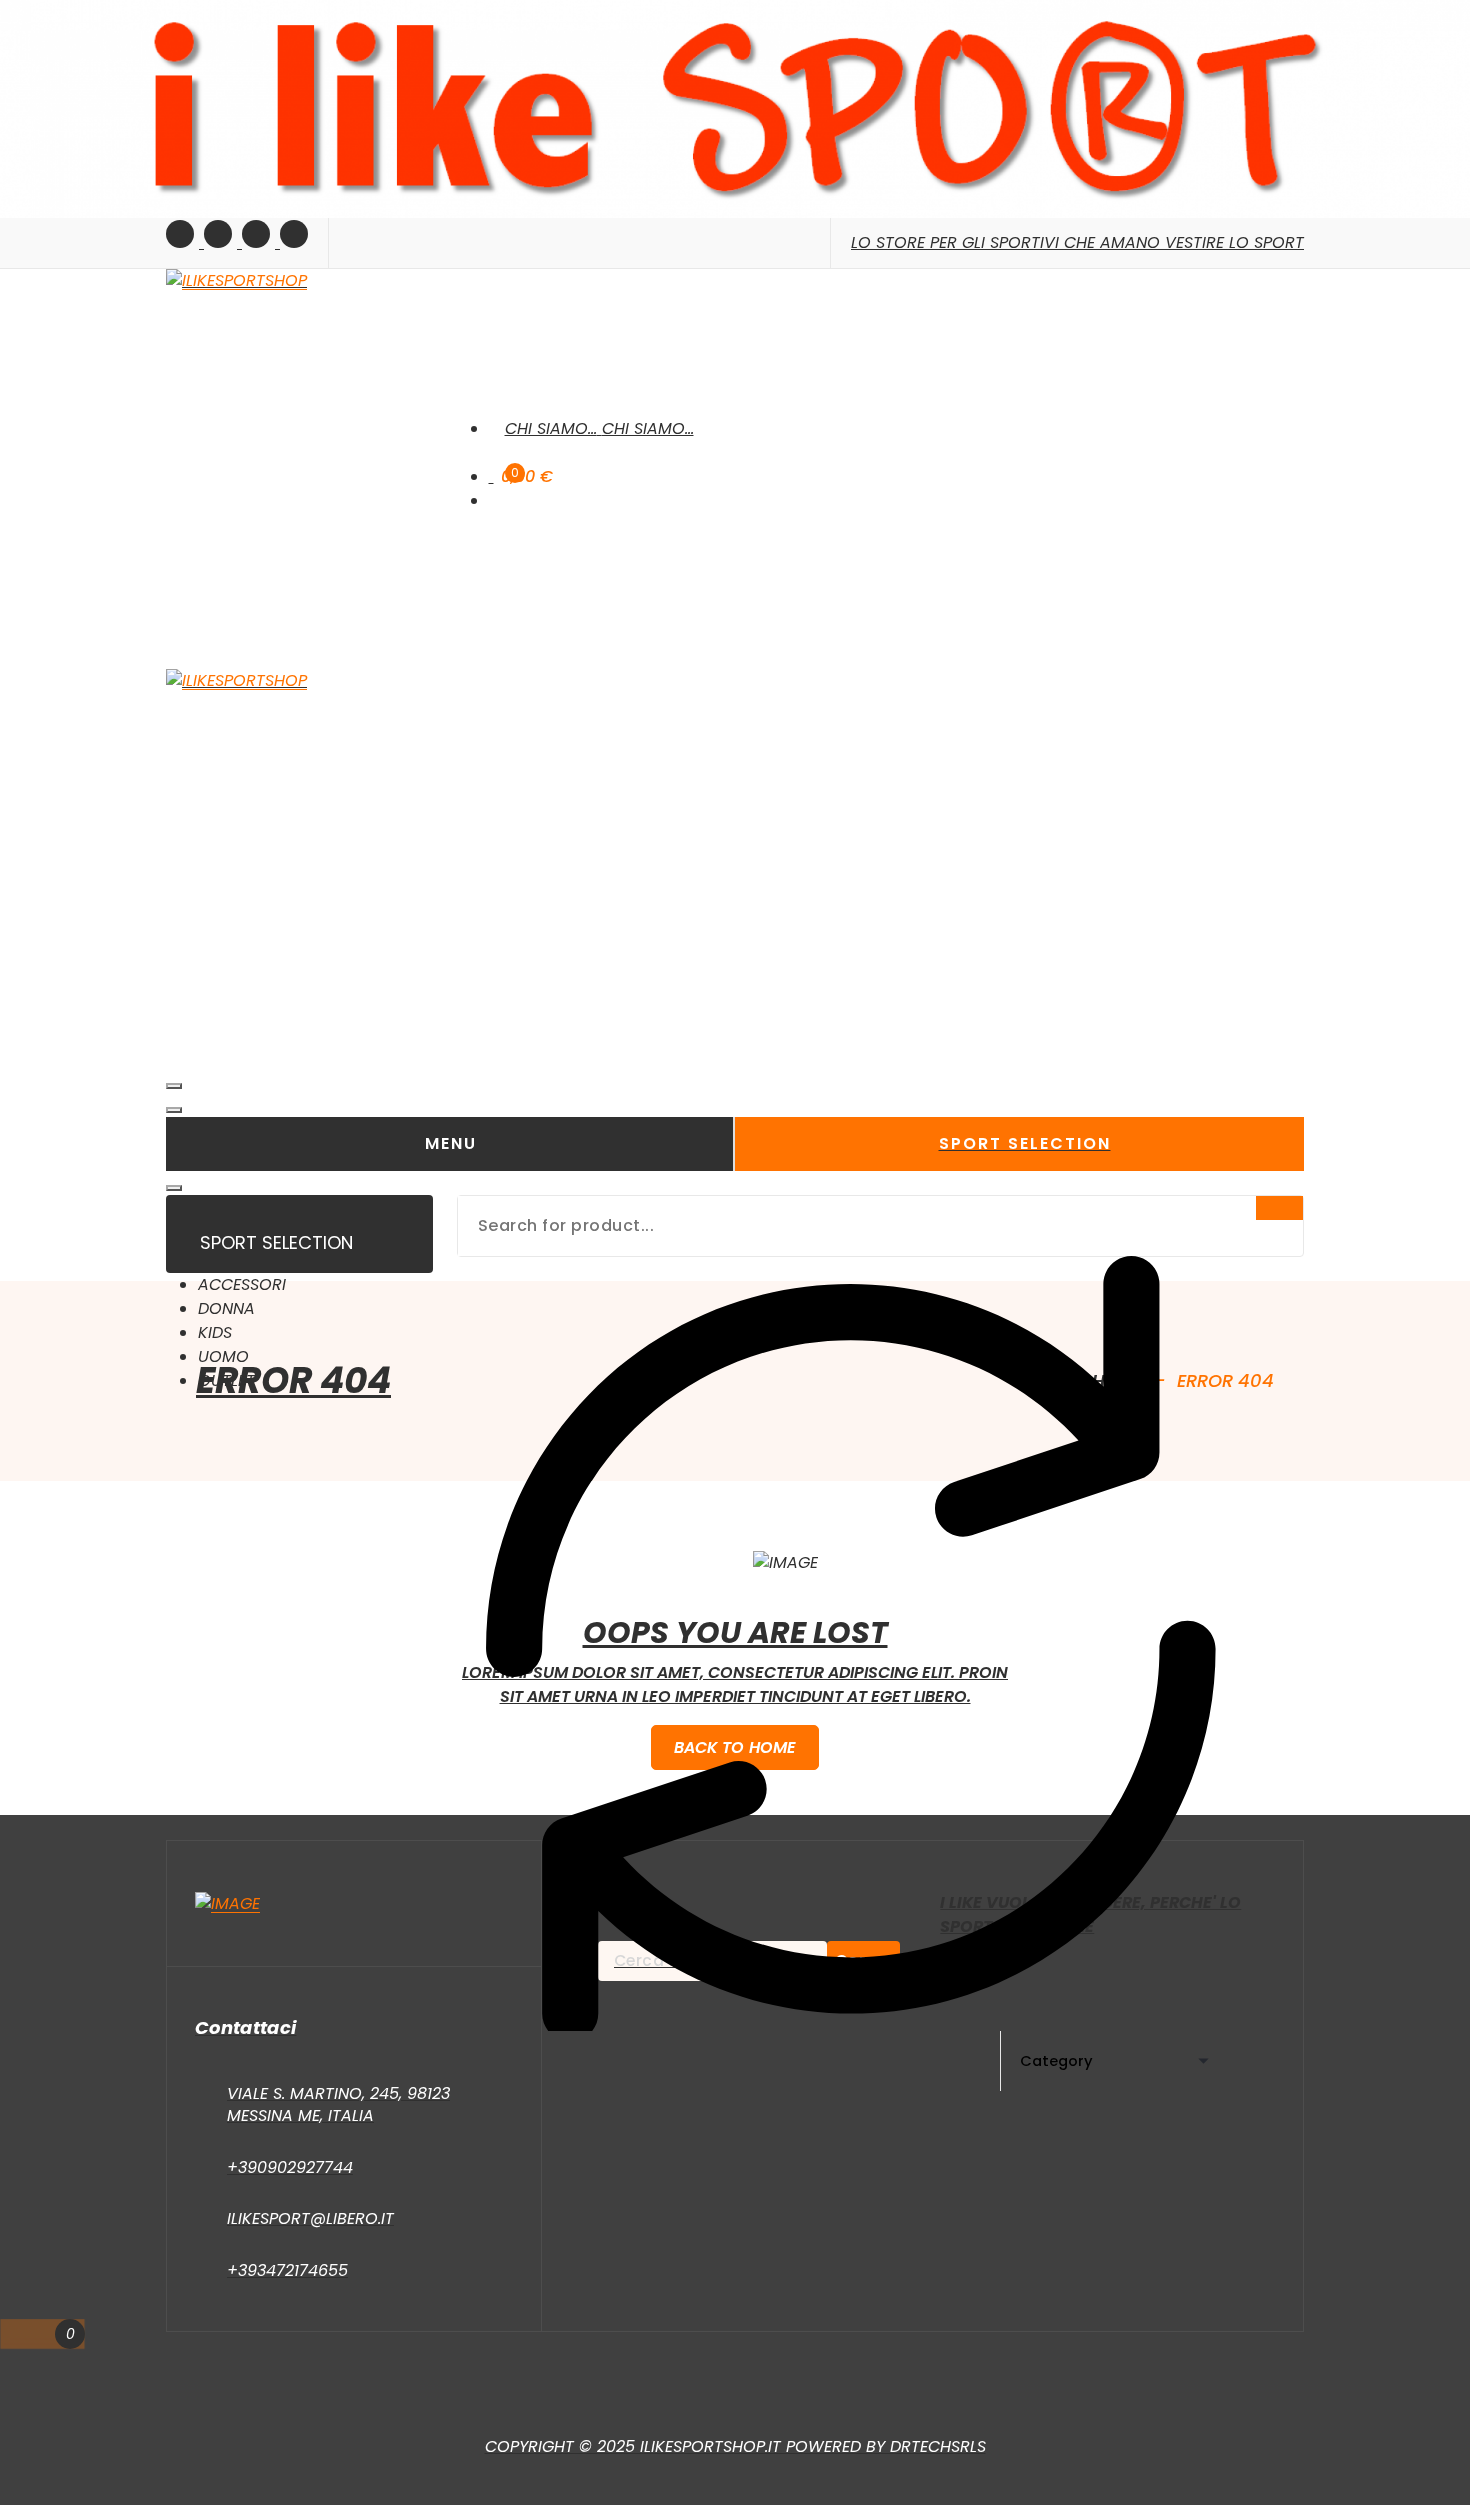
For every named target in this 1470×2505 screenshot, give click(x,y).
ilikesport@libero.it (310, 2218)
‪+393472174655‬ (287, 2270)
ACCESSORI (242, 1284)
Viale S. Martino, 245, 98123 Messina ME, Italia (338, 2104)
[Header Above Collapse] (174, 1188)
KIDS (215, 1332)
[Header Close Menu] (174, 1110)
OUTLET (226, 1380)
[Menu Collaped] (174, 1086)
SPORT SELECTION (1025, 1143)
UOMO (223, 1356)
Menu (451, 1143)
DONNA (226, 1308)
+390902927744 (290, 2167)
